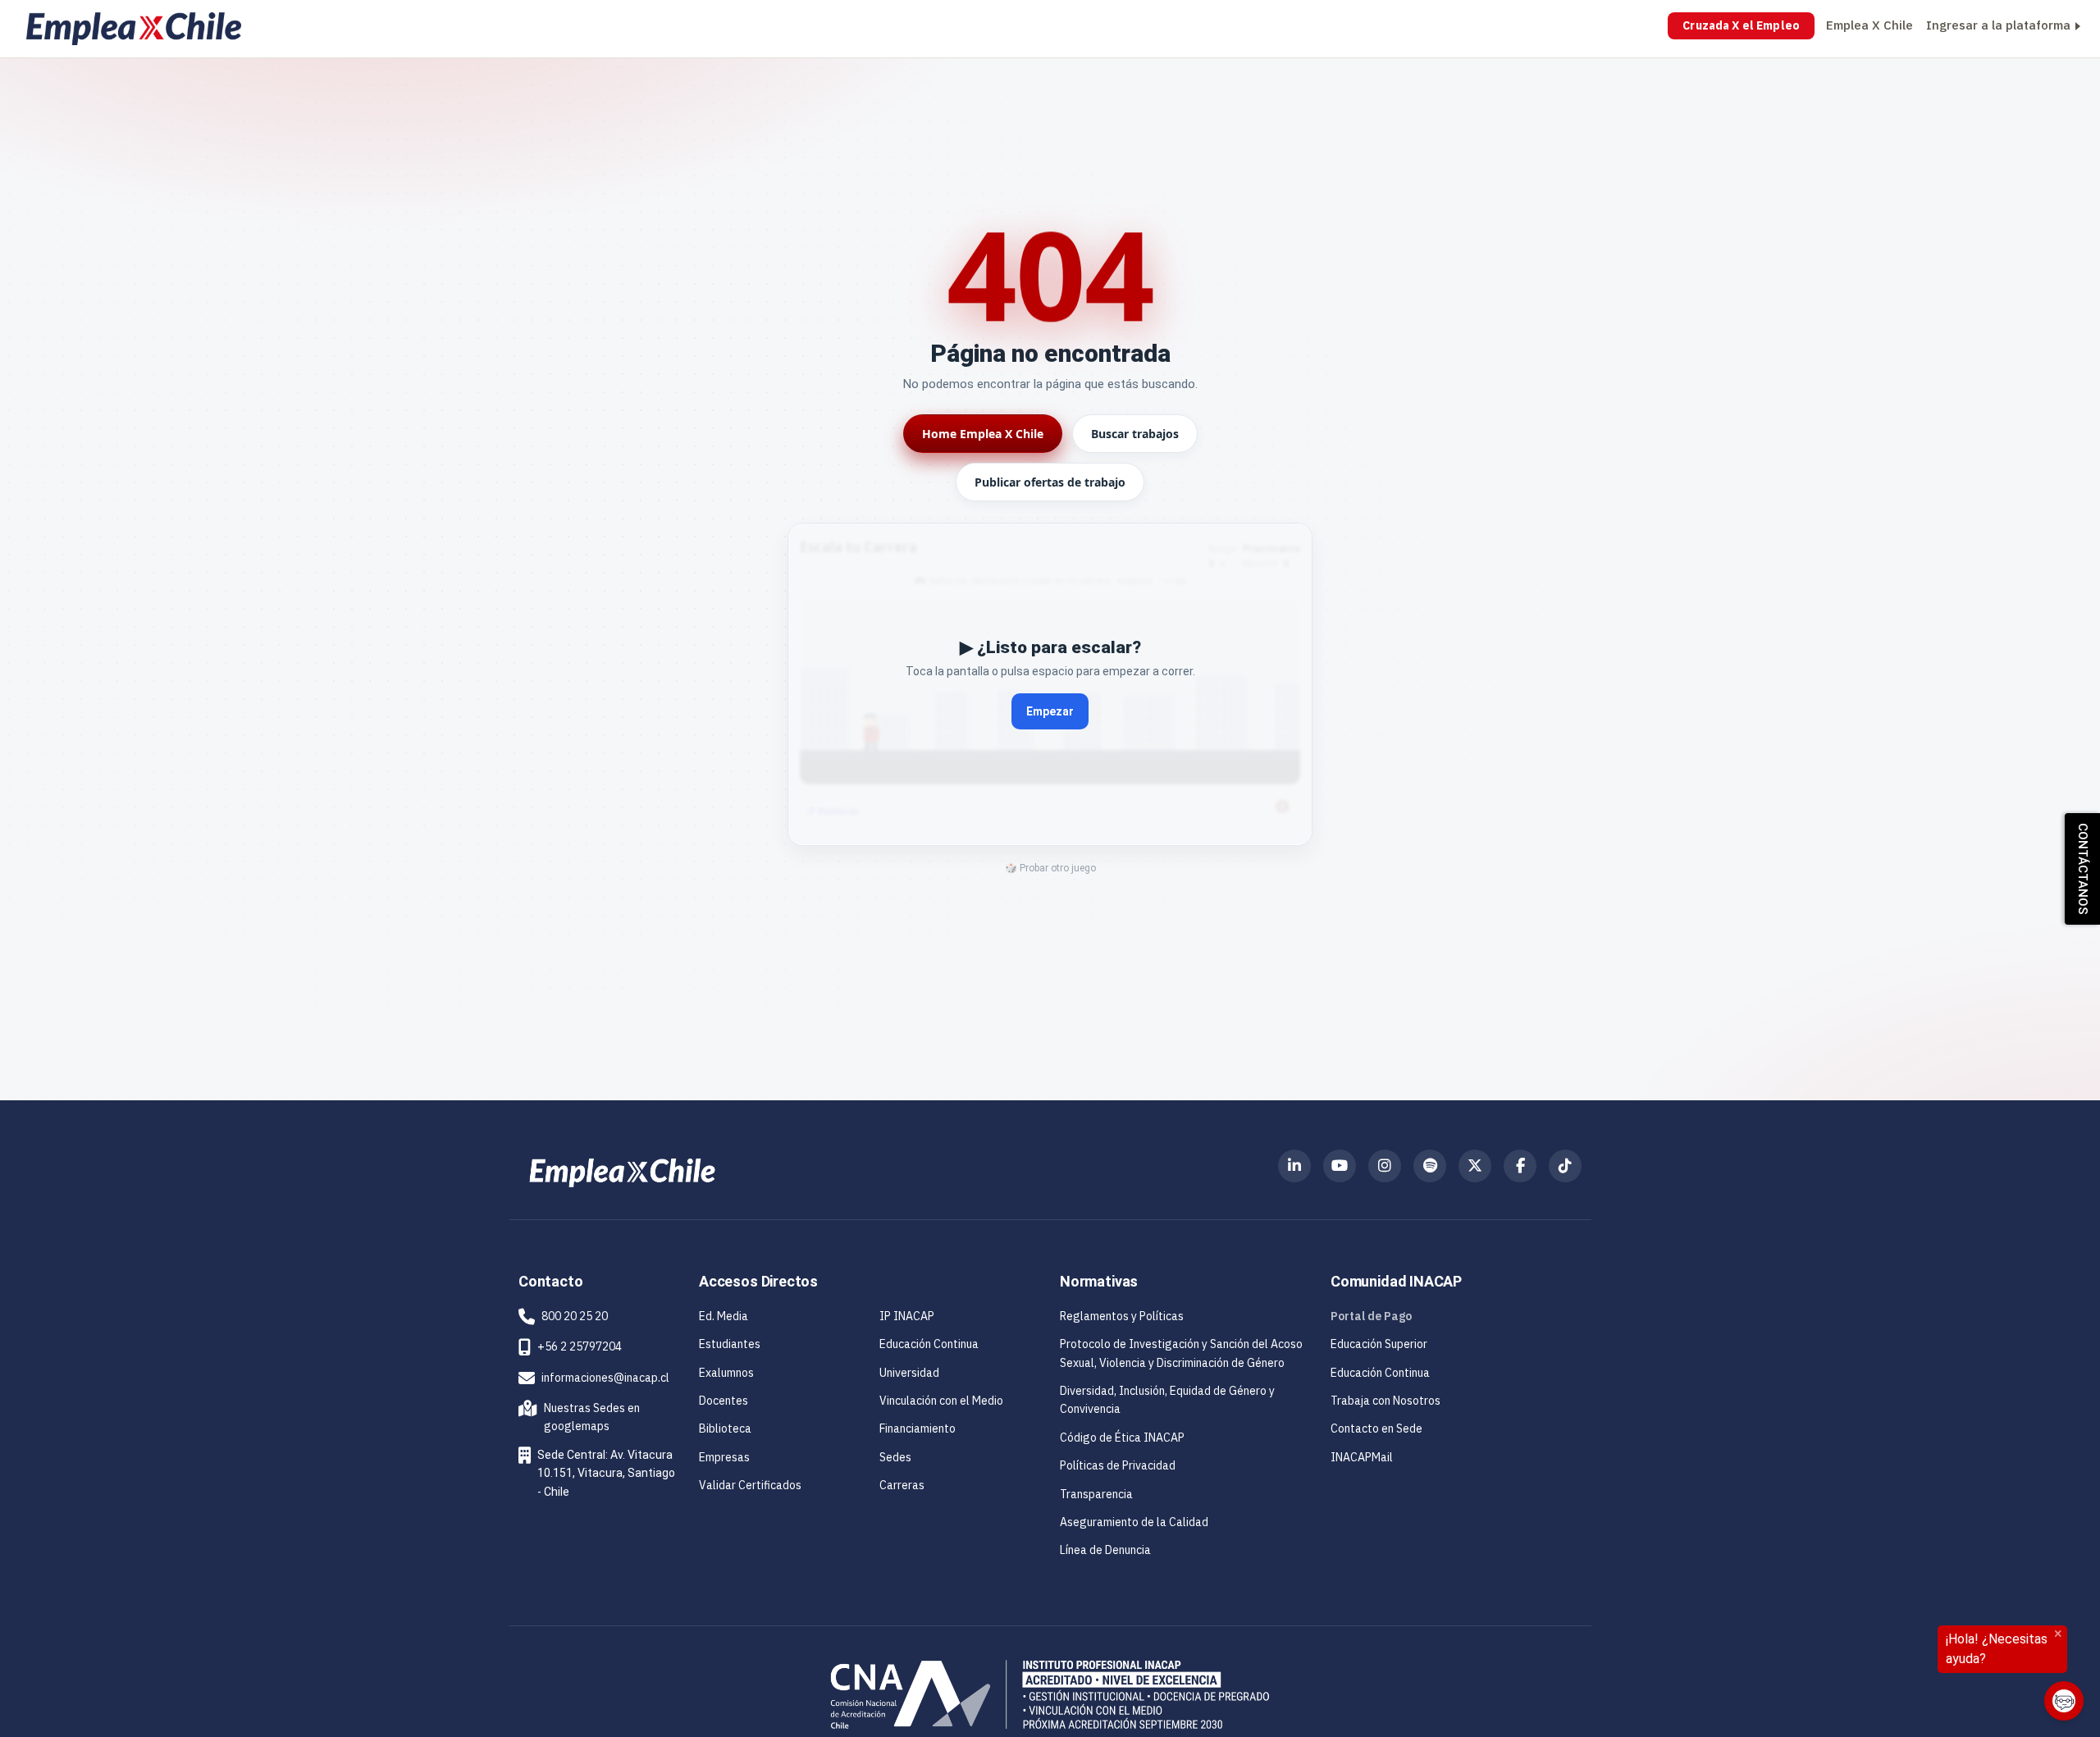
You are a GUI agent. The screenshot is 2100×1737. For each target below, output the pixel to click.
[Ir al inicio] (134, 29)
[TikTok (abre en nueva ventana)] (1565, 1166)
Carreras (902, 1485)
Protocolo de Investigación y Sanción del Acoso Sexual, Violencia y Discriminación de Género (1181, 1353)
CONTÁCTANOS (2083, 869)
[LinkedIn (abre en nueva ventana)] (1294, 1166)
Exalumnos (726, 1373)
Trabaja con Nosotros (1386, 1401)
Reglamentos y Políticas (1122, 1316)
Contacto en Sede (1376, 1428)
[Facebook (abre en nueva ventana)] (1520, 1166)
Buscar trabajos (1135, 434)
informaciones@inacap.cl (605, 1378)
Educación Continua (929, 1344)
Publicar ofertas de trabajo (1050, 482)
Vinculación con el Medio (941, 1401)
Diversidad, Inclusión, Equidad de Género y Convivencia (1167, 1400)
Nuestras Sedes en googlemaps (582, 1417)
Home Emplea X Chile (983, 434)
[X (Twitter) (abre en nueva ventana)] (1475, 1166)
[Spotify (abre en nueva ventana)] (1430, 1166)
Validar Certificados (750, 1485)
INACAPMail (1362, 1457)
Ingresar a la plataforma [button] (1998, 25)
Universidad (909, 1373)
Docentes (724, 1401)
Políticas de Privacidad (1118, 1465)
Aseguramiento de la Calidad (1134, 1522)
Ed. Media (724, 1316)
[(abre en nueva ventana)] (622, 1172)
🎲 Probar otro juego (1050, 868)
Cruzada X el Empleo (1741, 25)
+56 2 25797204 (580, 1346)
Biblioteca (725, 1428)
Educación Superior (1379, 1344)
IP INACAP (907, 1316)
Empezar (1050, 711)
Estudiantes (730, 1344)
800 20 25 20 (575, 1316)
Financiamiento (918, 1428)
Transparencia (1096, 1494)
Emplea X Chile (1869, 25)
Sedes (895, 1457)
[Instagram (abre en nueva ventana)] (1385, 1166)
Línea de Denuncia (1105, 1550)
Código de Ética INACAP (1122, 1438)
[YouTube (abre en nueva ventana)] (1340, 1166)
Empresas (724, 1457)
